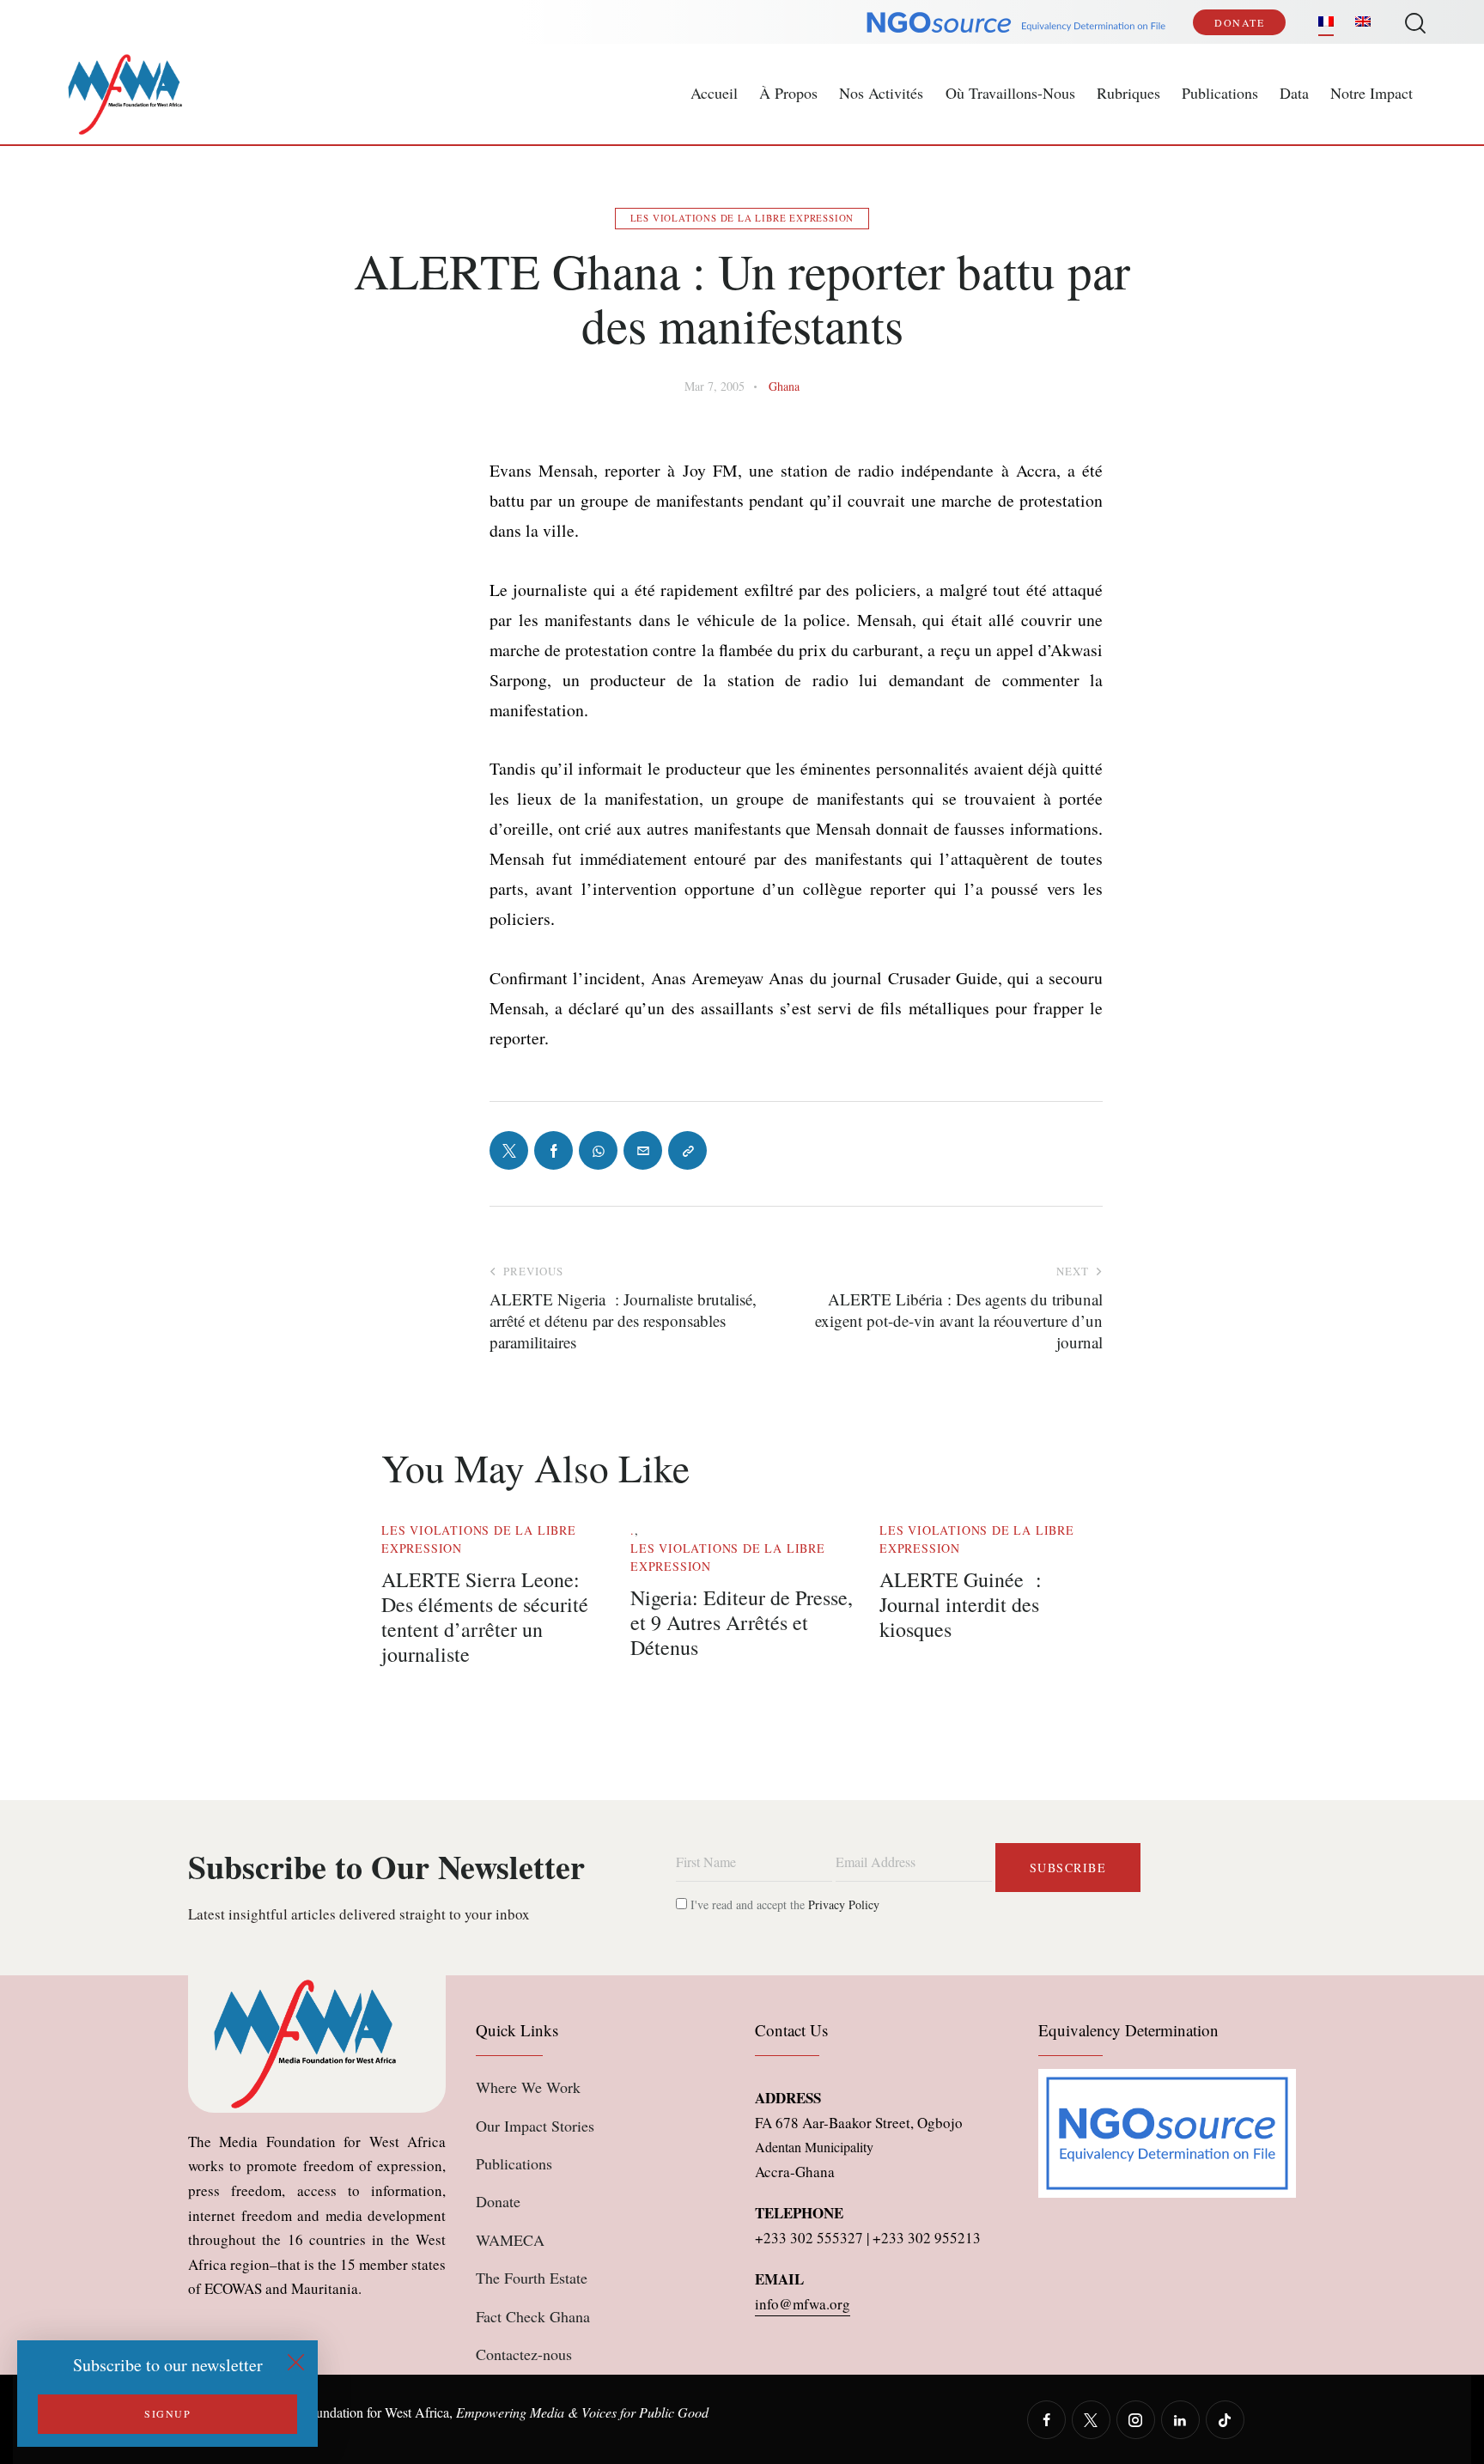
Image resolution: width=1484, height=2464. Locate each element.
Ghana (784, 386)
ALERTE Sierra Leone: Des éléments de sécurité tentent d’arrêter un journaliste (485, 1617)
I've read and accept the (783, 1904)
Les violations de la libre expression (742, 218)
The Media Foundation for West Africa (344, 2412)
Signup (167, 2413)
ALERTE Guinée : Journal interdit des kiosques (961, 1604)
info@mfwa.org (803, 2304)
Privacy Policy (844, 1904)
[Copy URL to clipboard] (687, 1150)
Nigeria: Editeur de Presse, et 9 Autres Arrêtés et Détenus (742, 1622)
